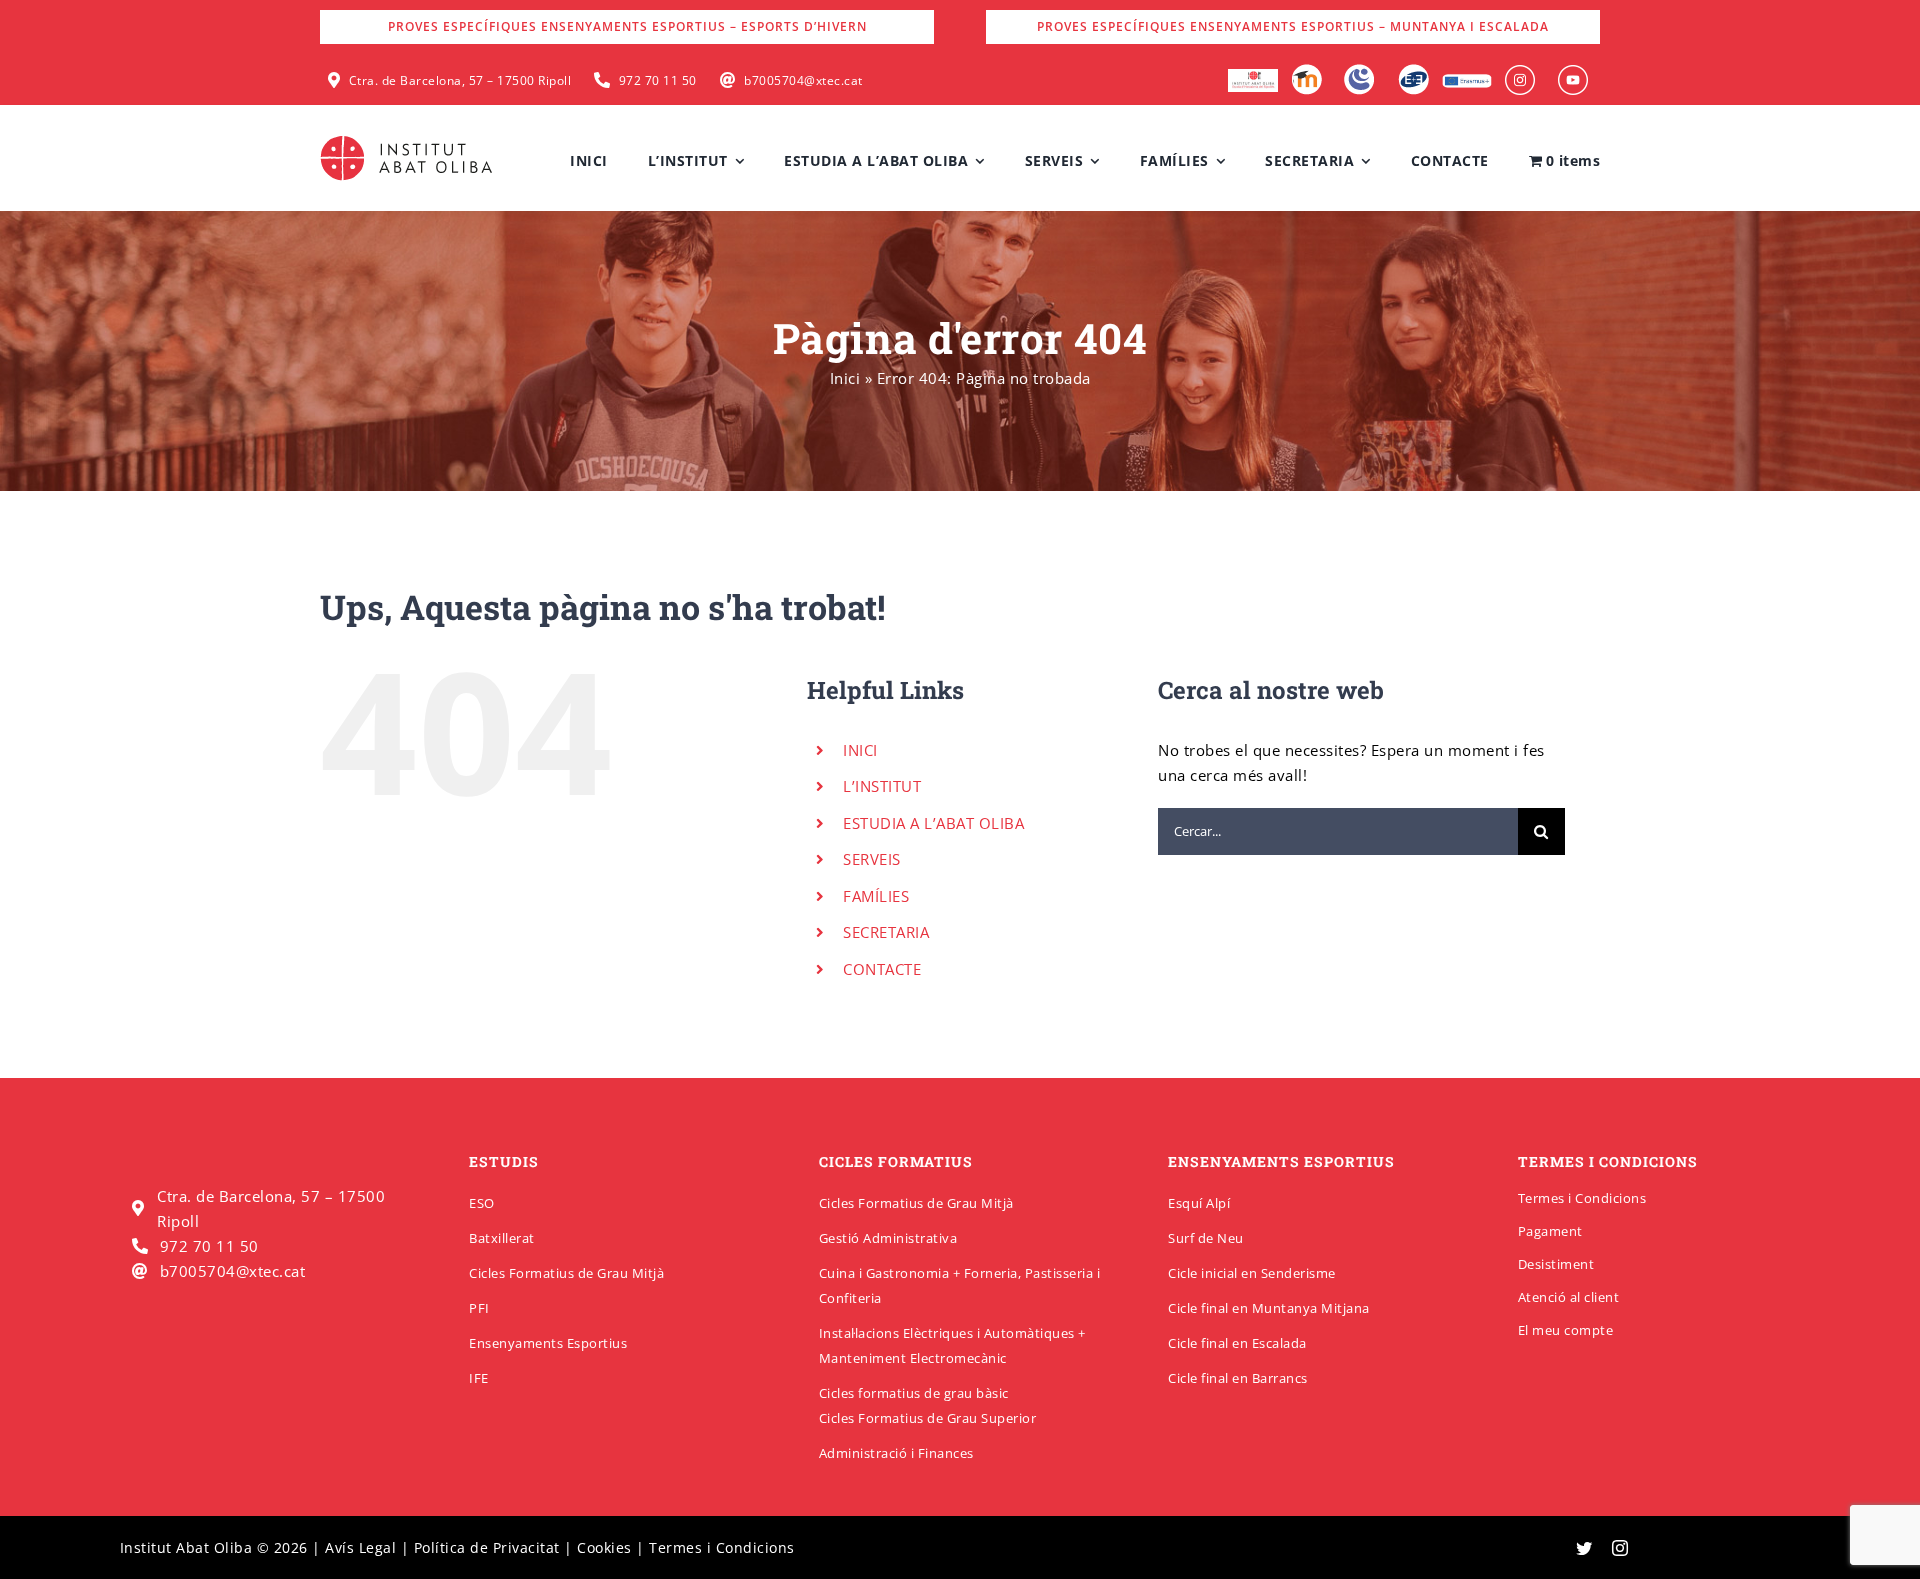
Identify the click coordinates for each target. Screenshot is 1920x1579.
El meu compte (1566, 1330)
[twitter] (1584, 1548)
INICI (860, 750)
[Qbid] (1413, 71)
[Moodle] (1306, 71)
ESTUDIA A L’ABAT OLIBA (933, 823)
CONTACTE (882, 969)
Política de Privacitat (487, 1547)
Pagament (1550, 1231)
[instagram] (1620, 1548)
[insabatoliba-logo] (408, 140)
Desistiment (1556, 1264)
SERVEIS (872, 859)
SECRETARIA (886, 932)
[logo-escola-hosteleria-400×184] (1253, 76)
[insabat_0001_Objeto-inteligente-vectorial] (1520, 72)
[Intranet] (1359, 71)
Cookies (604, 1547)
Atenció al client (1569, 1297)
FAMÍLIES (876, 896)
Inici (845, 378)
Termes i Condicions (1582, 1198)
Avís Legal (360, 1547)
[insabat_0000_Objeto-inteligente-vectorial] (1573, 72)
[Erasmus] (1467, 80)
